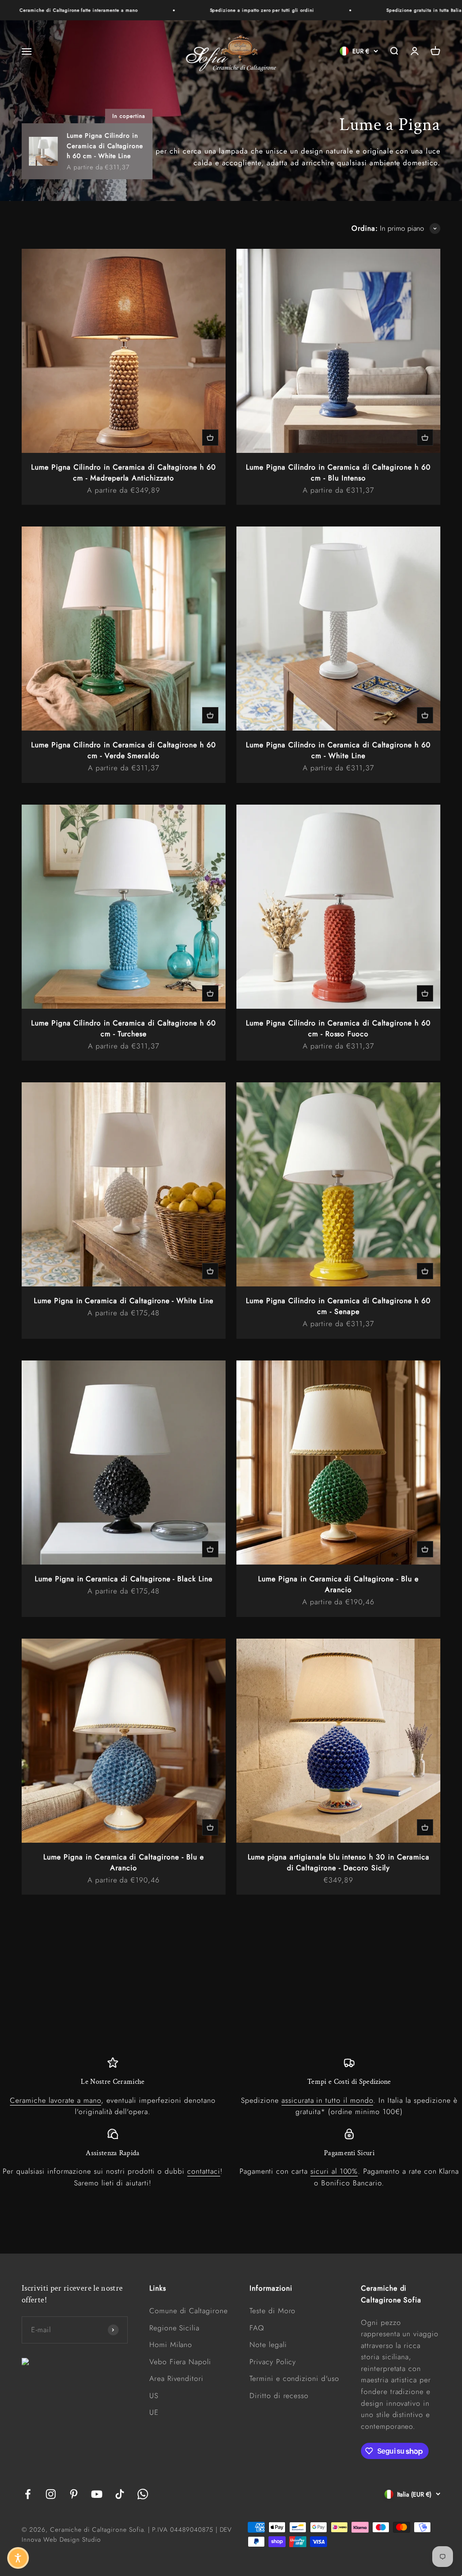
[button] (18, 2558)
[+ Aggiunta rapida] (210, 438)
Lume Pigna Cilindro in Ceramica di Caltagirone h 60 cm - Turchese (124, 1028)
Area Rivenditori (176, 2378)
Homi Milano (171, 2345)
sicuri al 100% (334, 2171)
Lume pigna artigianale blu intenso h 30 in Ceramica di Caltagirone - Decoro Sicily (339, 1862)
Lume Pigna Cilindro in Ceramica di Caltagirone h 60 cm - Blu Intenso (338, 473)
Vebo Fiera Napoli (180, 2362)
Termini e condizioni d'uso (294, 2378)
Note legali (268, 2345)
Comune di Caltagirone (189, 2311)
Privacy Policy (273, 2362)
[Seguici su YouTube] (97, 2494)
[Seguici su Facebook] (28, 2494)
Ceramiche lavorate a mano (55, 2100)
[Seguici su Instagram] (51, 2494)
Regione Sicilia (174, 2328)
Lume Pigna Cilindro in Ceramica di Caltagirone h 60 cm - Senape (338, 1306)
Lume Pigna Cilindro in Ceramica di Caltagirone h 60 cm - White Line (338, 750)
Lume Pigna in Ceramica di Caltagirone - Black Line (124, 1579)
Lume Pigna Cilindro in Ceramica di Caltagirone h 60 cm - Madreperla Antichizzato (124, 473)
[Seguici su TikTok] (120, 2494)
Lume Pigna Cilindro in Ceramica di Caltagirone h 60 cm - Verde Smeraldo (124, 750)
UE (154, 2412)
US (154, 2396)
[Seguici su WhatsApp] (143, 2494)
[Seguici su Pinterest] (74, 2494)
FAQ (257, 2328)
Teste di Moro (273, 2311)
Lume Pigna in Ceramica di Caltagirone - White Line (124, 1301)
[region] (231, 2123)
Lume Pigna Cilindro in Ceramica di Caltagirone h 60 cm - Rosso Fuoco (338, 1028)
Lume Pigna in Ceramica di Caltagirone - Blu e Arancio (338, 1584)
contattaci (204, 2171)
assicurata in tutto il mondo (327, 2100)
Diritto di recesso (279, 2396)
